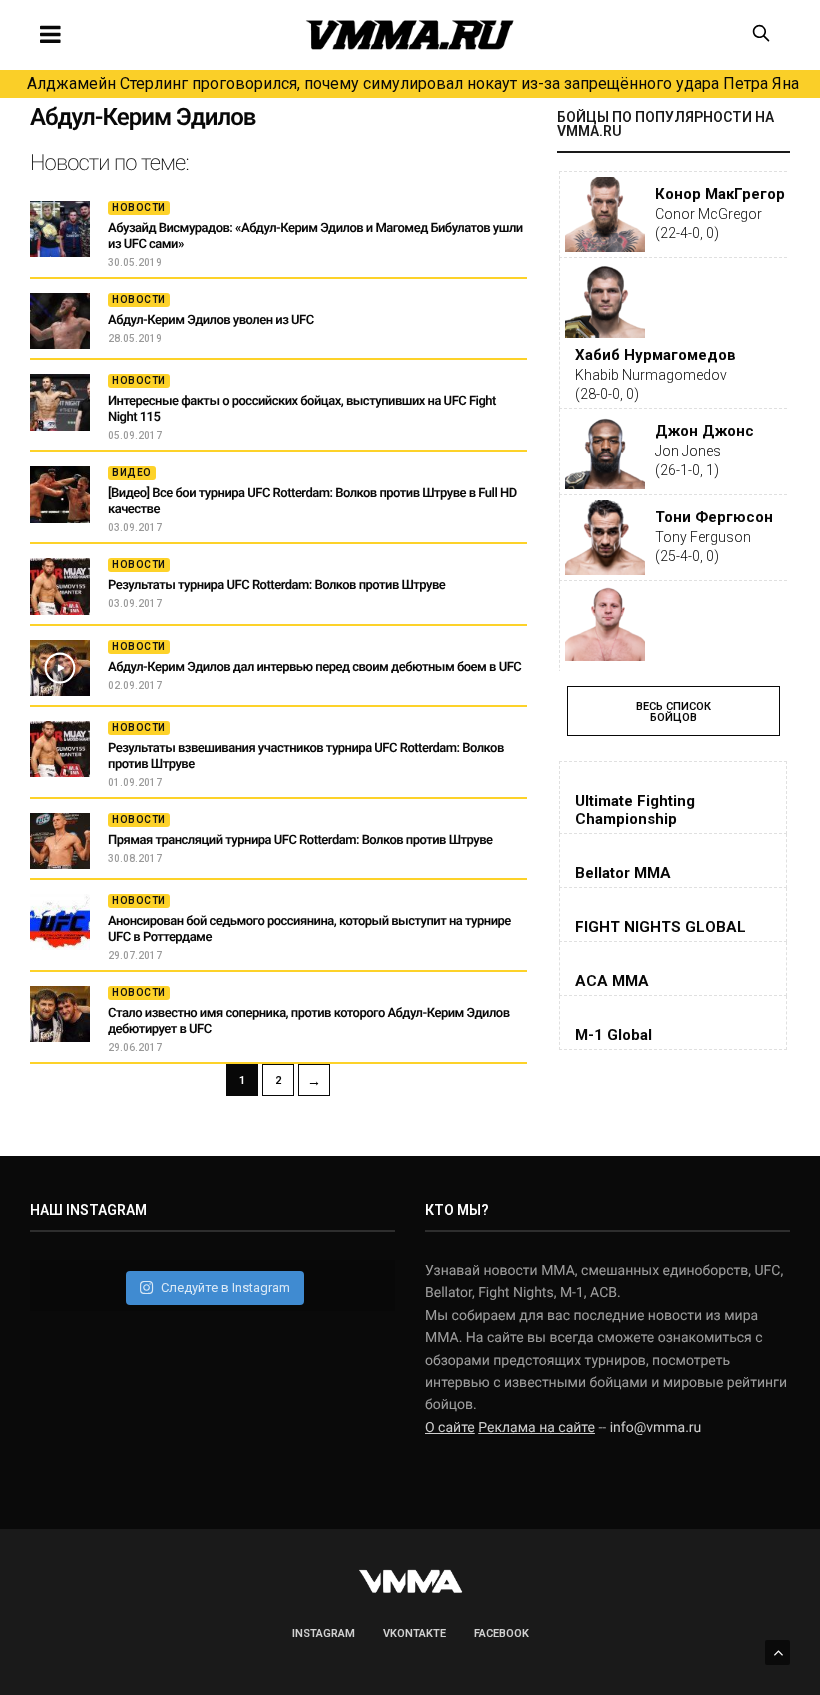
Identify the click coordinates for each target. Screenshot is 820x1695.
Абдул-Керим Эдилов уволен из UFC (211, 320)
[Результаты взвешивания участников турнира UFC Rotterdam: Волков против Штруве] (60, 749)
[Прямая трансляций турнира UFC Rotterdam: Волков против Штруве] (60, 841)
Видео (132, 472)
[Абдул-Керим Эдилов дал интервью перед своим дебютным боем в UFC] (60, 668)
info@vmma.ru (656, 1428)
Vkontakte (414, 1633)
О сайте (450, 1428)
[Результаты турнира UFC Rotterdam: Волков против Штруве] (60, 586)
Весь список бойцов (673, 712)
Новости (139, 207)
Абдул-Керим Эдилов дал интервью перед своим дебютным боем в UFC (314, 667)
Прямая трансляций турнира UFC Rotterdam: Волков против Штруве (300, 840)
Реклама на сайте (536, 1428)
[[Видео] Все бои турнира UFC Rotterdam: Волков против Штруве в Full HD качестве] (60, 494)
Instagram (323, 1633)
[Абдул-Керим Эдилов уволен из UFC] (60, 321)
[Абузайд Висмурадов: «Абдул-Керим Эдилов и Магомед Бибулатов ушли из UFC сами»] (60, 229)
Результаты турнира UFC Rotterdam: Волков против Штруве (276, 585)
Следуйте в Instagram (225, 1287)
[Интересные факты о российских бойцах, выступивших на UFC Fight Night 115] (60, 402)
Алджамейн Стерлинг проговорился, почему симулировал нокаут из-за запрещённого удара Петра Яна (413, 83)
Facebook (501, 1633)
